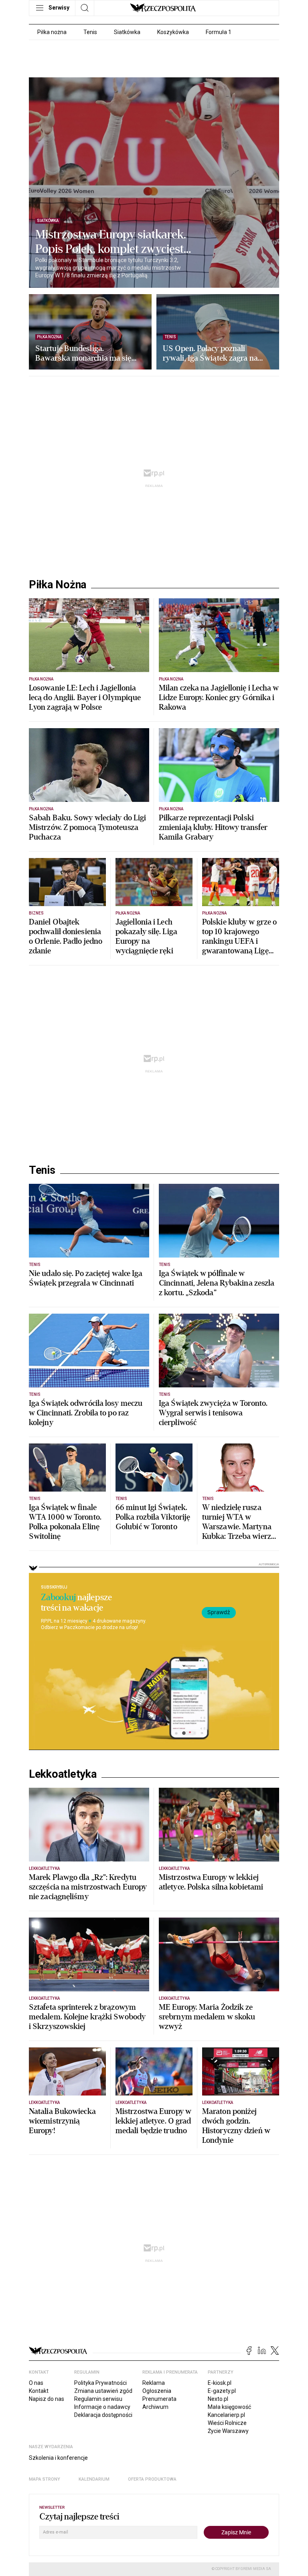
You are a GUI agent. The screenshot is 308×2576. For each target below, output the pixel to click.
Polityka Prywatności (100, 2383)
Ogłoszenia (157, 2391)
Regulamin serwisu (98, 2399)
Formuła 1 (219, 32)
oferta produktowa (152, 2479)
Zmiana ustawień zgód (103, 2391)
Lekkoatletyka (63, 1774)
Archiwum (155, 2407)
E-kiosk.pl (220, 2383)
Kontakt (39, 2391)
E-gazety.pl (222, 2391)
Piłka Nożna (58, 585)
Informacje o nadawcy (102, 2407)
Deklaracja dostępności (103, 2415)
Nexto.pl (218, 2399)
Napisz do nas (47, 2399)
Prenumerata (159, 2399)
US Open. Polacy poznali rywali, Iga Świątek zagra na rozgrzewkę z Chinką (210, 353)
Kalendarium (94, 2479)
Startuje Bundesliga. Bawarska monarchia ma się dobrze (83, 353)
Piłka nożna (52, 32)
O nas (36, 2383)
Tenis (90, 32)
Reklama (154, 2383)
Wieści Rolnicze (227, 2423)
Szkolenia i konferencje (58, 2458)
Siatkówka (127, 32)
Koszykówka (173, 32)
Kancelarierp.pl (226, 2415)
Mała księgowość (229, 2407)
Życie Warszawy (228, 2431)
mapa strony (45, 2479)
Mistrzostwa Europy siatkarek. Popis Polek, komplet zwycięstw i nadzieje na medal (114, 242)
